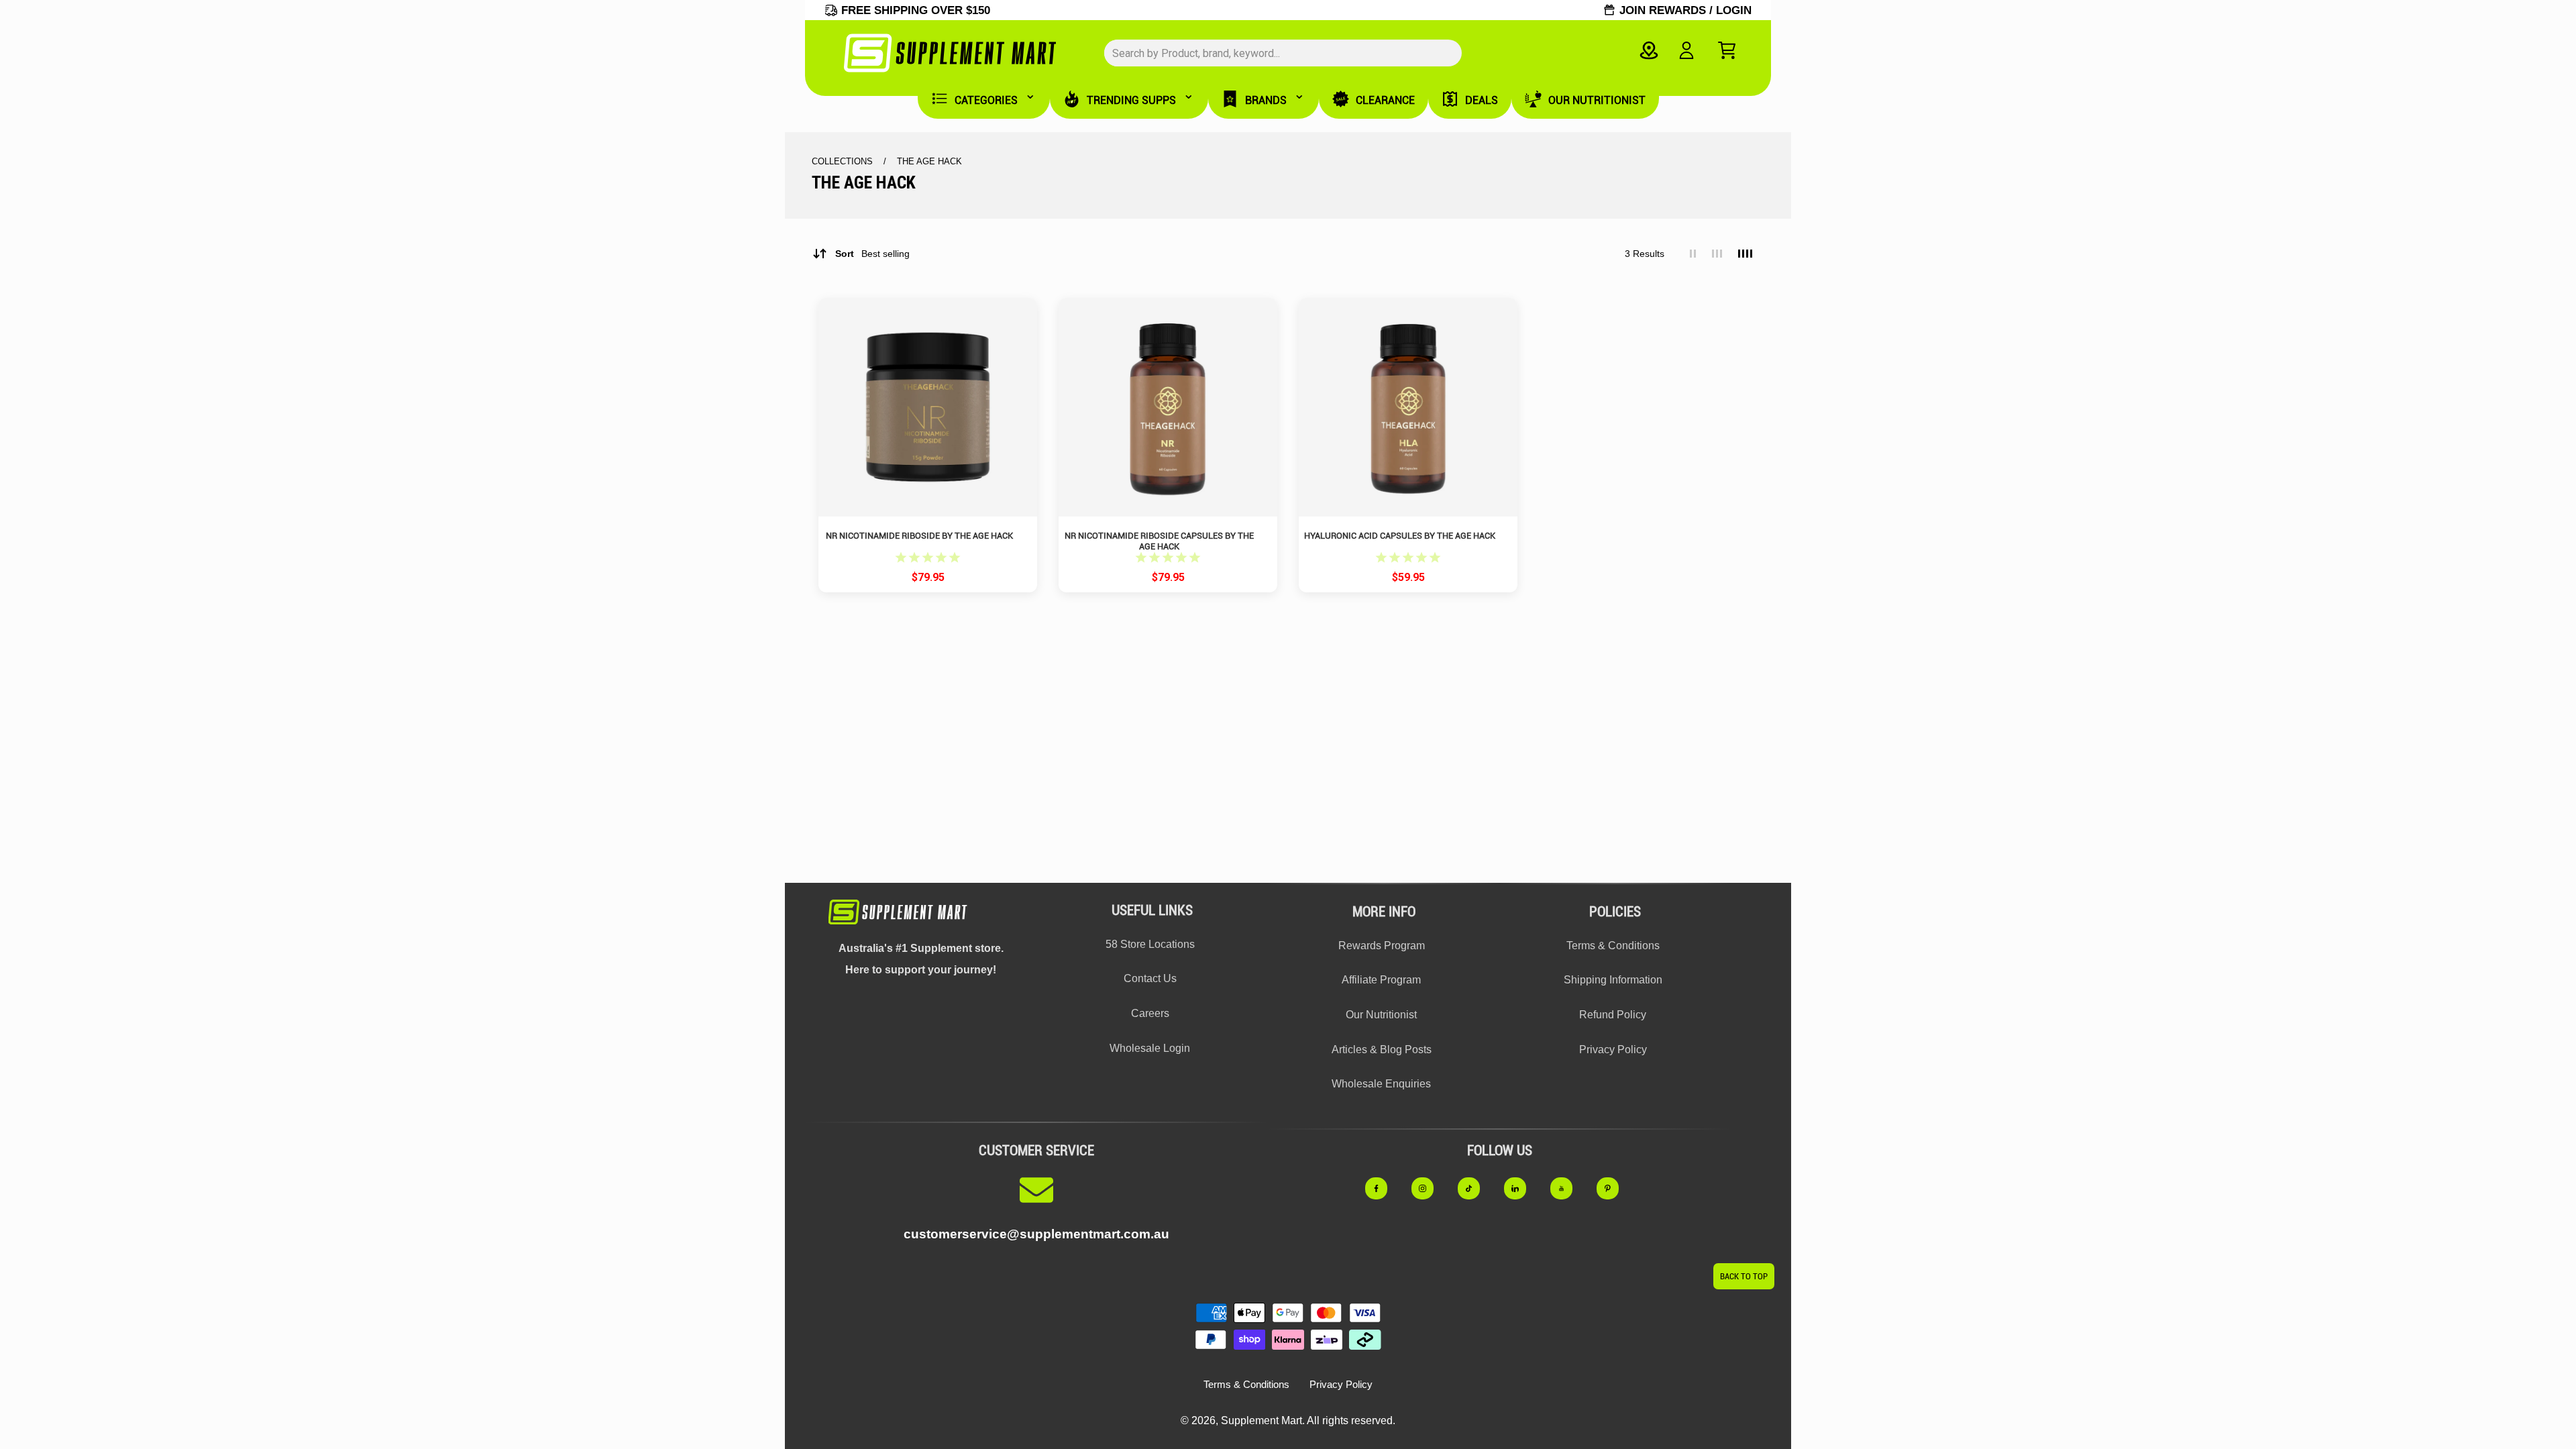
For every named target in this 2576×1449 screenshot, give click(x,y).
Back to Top (1744, 1276)
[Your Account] (1686, 50)
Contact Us (1150, 978)
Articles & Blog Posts (1382, 1050)
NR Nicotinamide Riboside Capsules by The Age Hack (1159, 541)
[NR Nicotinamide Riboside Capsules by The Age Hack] (1168, 407)
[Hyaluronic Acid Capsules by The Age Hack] (1408, 407)
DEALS (1482, 100)
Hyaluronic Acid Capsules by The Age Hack (1400, 536)
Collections (844, 161)
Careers (1150, 1013)
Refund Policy (1613, 1015)
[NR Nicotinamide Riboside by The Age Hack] (928, 407)
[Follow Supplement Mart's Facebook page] (1384, 1188)
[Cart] (1727, 50)
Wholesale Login (1150, 1048)
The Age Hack (929, 161)
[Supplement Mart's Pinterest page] (1615, 1188)
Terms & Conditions (1613, 946)
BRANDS (1266, 100)
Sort (872, 254)
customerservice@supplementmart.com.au (1036, 1234)
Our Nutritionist (1381, 1015)
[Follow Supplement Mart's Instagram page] (1430, 1188)
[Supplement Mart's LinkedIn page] (1522, 1188)
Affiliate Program (1381, 980)
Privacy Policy (1613, 1050)
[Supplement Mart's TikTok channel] (1476, 1188)
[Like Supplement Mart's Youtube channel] (1569, 1188)
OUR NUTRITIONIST (1597, 100)
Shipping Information (1613, 980)
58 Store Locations (1150, 944)
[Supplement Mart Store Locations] (1649, 50)
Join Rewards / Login (1685, 10)
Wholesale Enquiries (1381, 1084)
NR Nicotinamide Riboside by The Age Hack (919, 536)
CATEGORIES (986, 100)
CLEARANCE (1385, 100)
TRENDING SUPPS (1131, 100)
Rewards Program (1382, 946)
